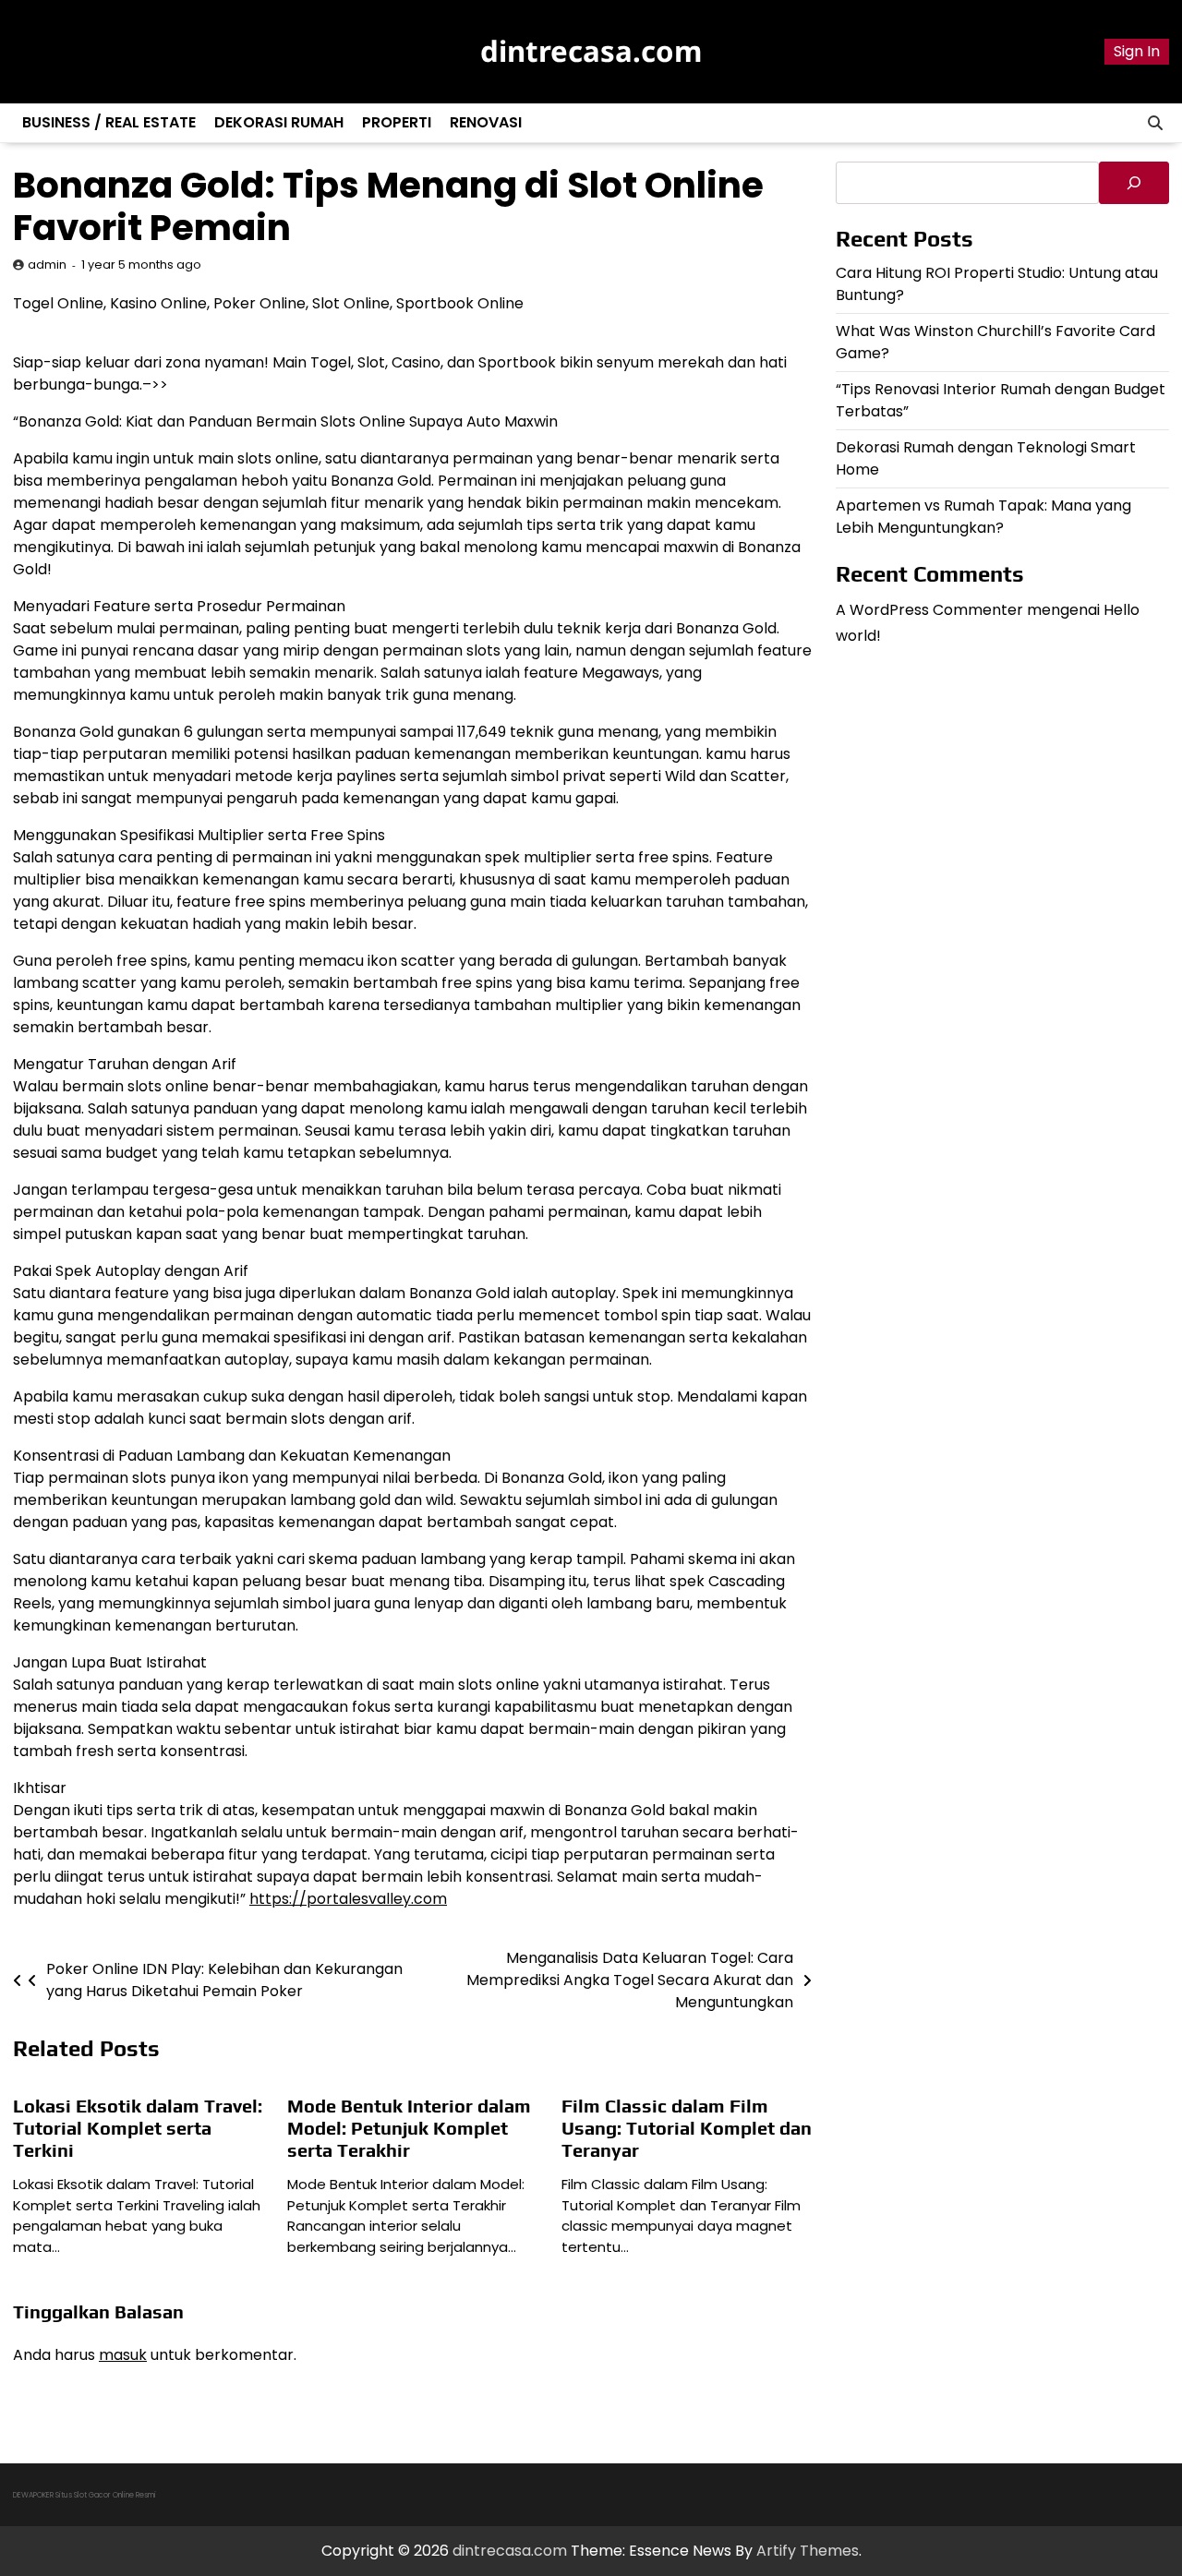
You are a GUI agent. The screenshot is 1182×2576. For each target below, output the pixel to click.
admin (47, 265)
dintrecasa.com (591, 51)
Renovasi (486, 122)
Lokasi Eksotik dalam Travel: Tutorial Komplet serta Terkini (138, 2128)
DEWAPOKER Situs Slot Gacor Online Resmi (84, 2495)
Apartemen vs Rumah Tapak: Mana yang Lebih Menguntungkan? (983, 516)
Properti (397, 122)
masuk (123, 2355)
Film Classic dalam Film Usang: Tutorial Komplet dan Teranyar (687, 2128)
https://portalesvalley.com (348, 1899)
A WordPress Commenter (929, 609)
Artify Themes (808, 2551)
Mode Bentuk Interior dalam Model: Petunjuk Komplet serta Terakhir (409, 2128)
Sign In (1137, 51)
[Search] (1155, 123)
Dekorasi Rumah (279, 122)
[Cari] (1134, 183)
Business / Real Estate (109, 122)
